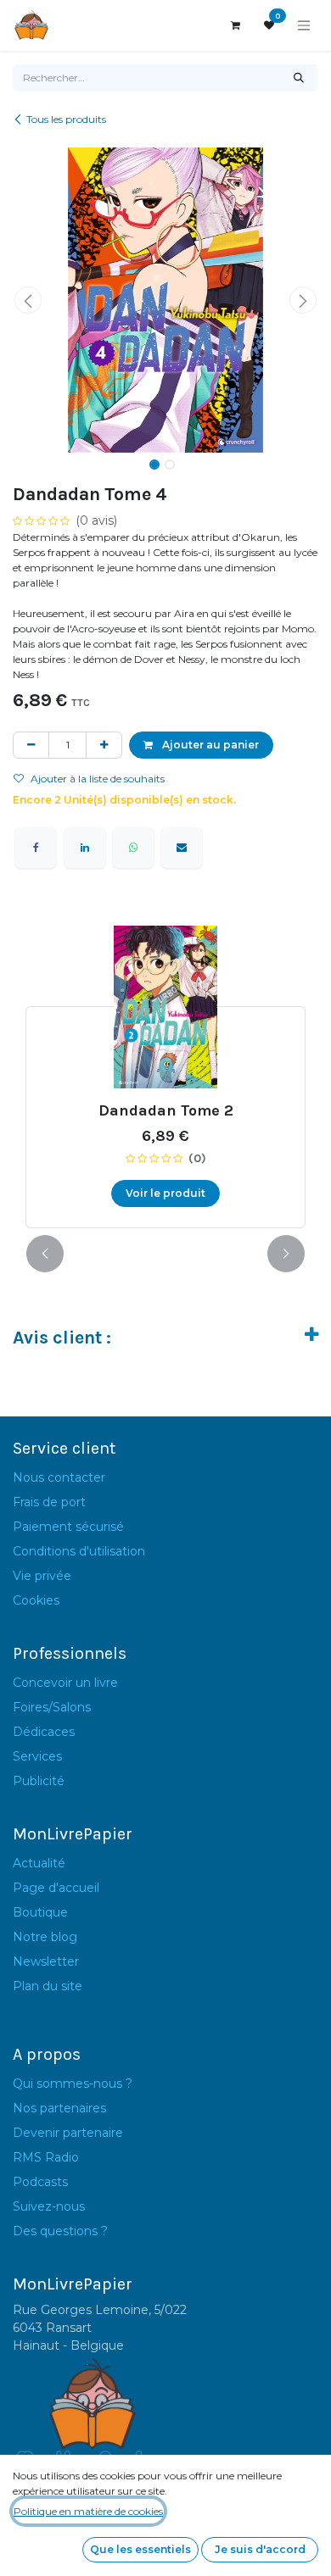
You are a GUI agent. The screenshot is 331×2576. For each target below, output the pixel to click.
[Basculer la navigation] (304, 26)
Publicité (39, 1781)
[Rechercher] (299, 78)
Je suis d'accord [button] (260, 2549)
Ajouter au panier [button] (209, 745)
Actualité (39, 1863)
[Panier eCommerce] (235, 25)
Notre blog (45, 1937)
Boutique (40, 1912)
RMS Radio (46, 2157)
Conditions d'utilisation (79, 1551)
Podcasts (40, 2182)
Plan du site (48, 1986)
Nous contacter (59, 1477)
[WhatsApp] (133, 848)
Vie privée (42, 1576)
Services (37, 1756)
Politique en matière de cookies (88, 2511)
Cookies (36, 1600)
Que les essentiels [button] (140, 2549)
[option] (165, 1077)
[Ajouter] (104, 745)
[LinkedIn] (85, 848)
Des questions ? (60, 2231)
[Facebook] (36, 848)
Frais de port (49, 1502)
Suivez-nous (49, 2206)
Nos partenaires (59, 2108)
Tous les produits (66, 119)
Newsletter (46, 1961)
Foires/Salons (52, 1707)
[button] (28, 300)
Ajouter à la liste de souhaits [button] (98, 779)
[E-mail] (182, 848)
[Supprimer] (31, 745)
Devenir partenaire (68, 2133)
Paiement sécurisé (68, 1527)
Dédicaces (44, 1732)
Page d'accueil (56, 1888)
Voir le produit (165, 1193)
